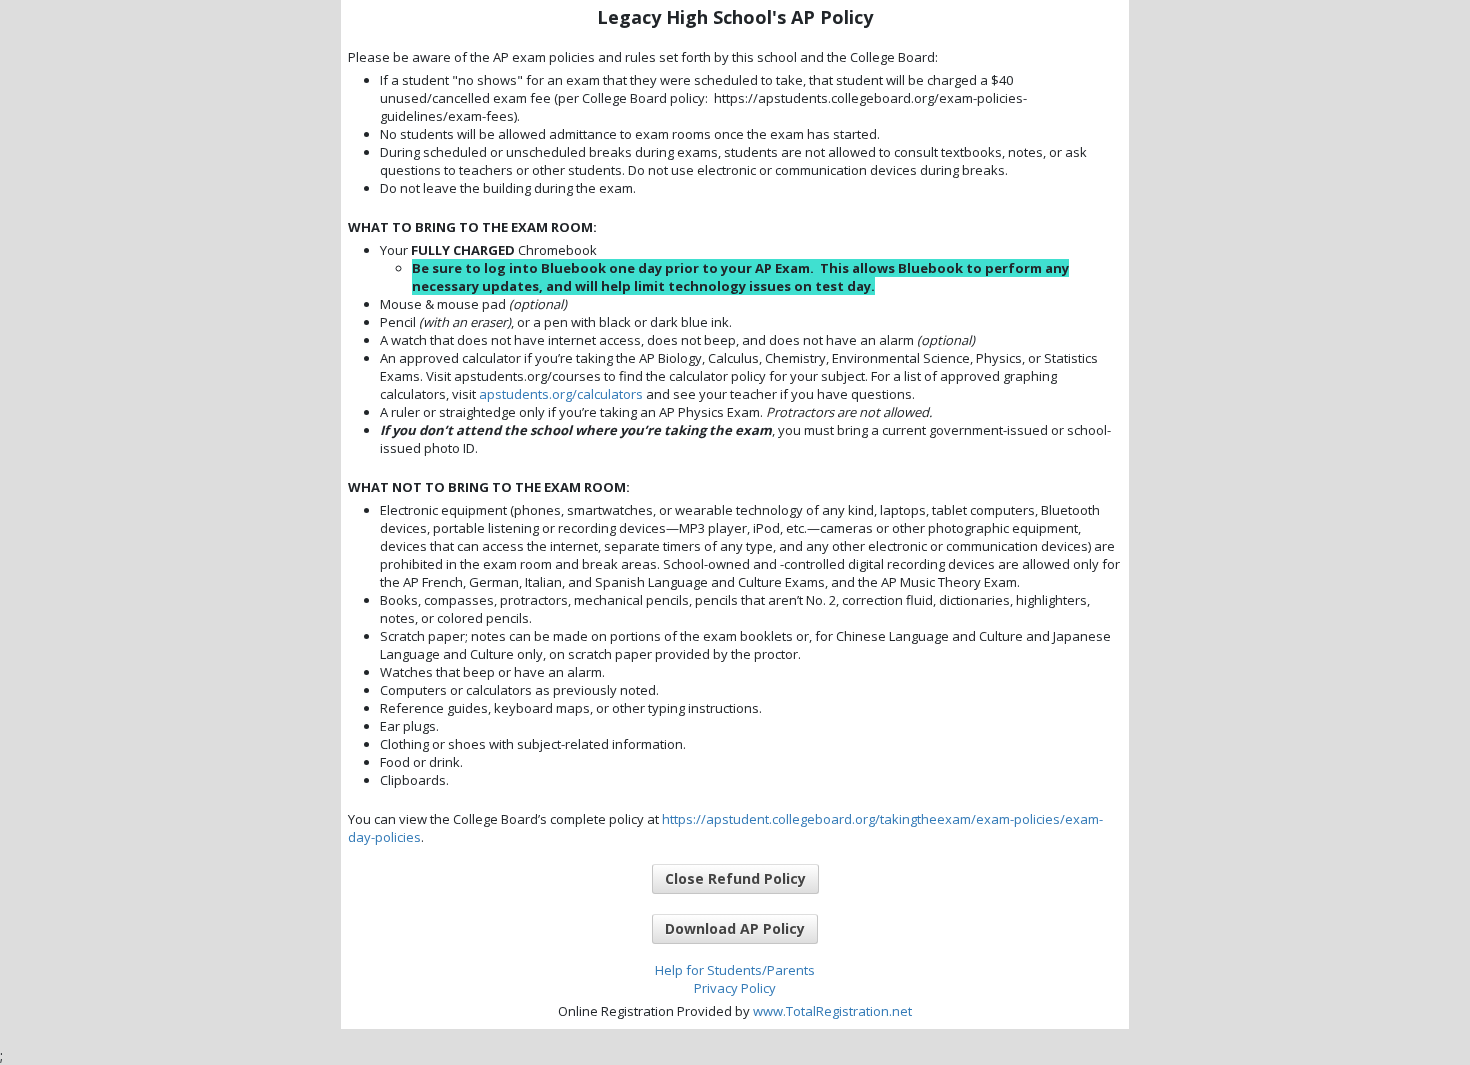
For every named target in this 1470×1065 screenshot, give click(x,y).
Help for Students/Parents (735, 970)
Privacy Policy (735, 988)
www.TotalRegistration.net (832, 1011)
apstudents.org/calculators (561, 394)
